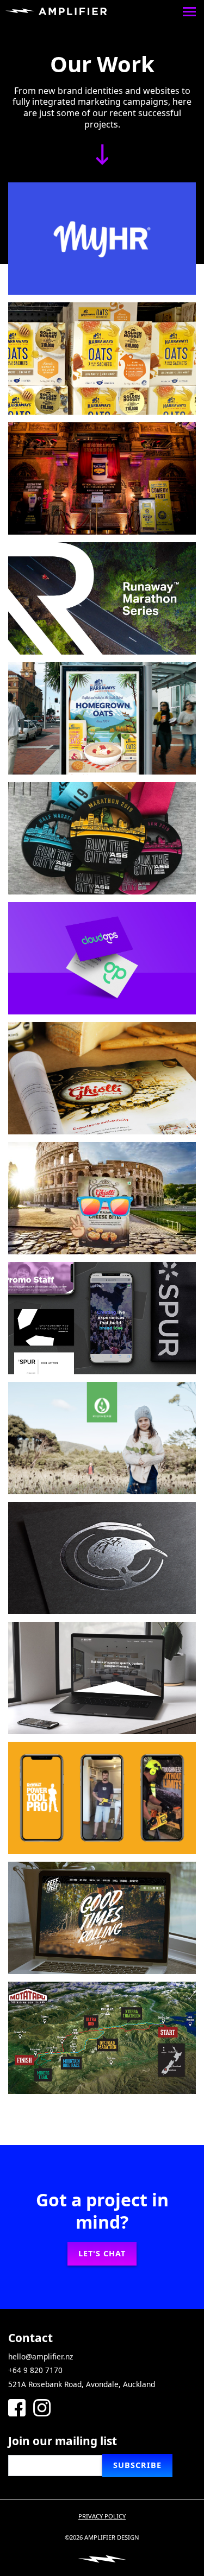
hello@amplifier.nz (41, 2356)
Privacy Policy (102, 2516)
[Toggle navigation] (189, 11)
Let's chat (102, 2253)
